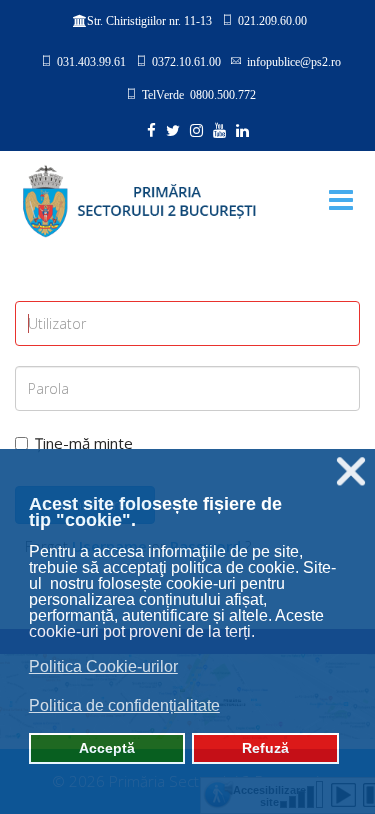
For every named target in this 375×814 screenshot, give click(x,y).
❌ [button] (351, 471)
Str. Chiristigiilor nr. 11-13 (149, 21)
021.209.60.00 (272, 20)
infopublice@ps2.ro (294, 61)
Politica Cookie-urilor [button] (103, 666)
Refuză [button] (265, 748)
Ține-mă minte (84, 443)
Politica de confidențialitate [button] (124, 705)
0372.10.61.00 (186, 61)
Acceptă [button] (107, 748)
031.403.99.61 (91, 61)
